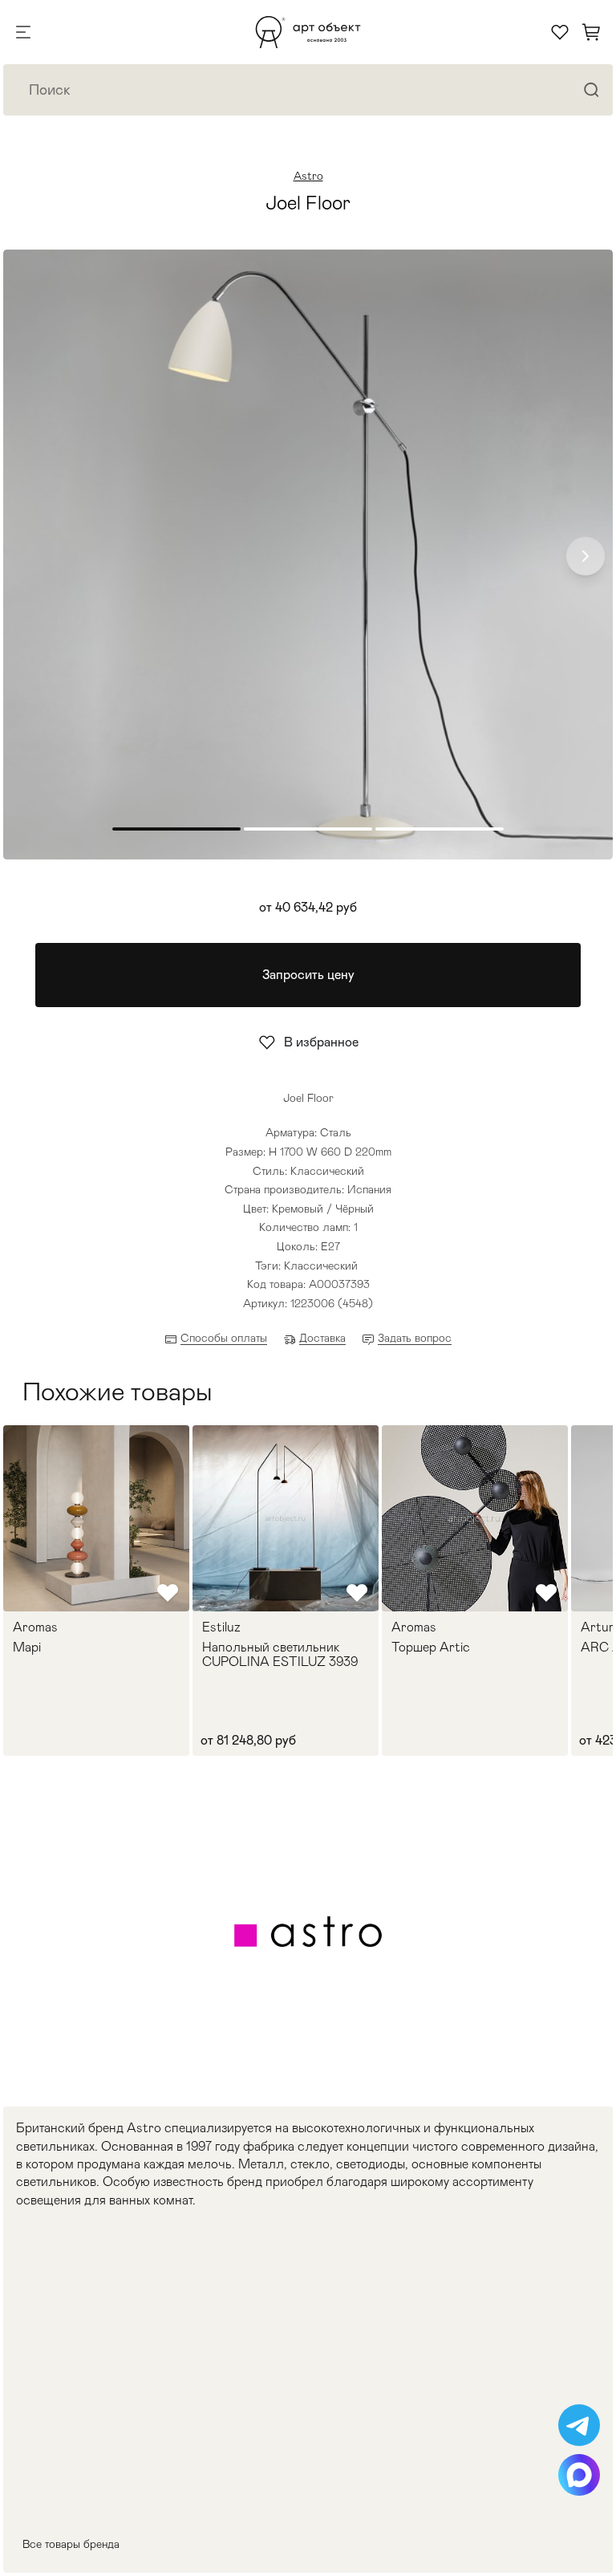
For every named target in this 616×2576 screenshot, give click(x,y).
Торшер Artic (431, 1648)
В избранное (321, 1042)
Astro (308, 176)
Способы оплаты (224, 1338)
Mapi (27, 1648)
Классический (321, 1266)
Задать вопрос (415, 1338)
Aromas (35, 1627)
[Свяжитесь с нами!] (579, 2425)
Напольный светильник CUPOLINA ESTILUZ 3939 (280, 1654)
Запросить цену (308, 975)
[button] (586, 556)
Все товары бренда (71, 2544)
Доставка (322, 1338)
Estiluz (221, 1627)
